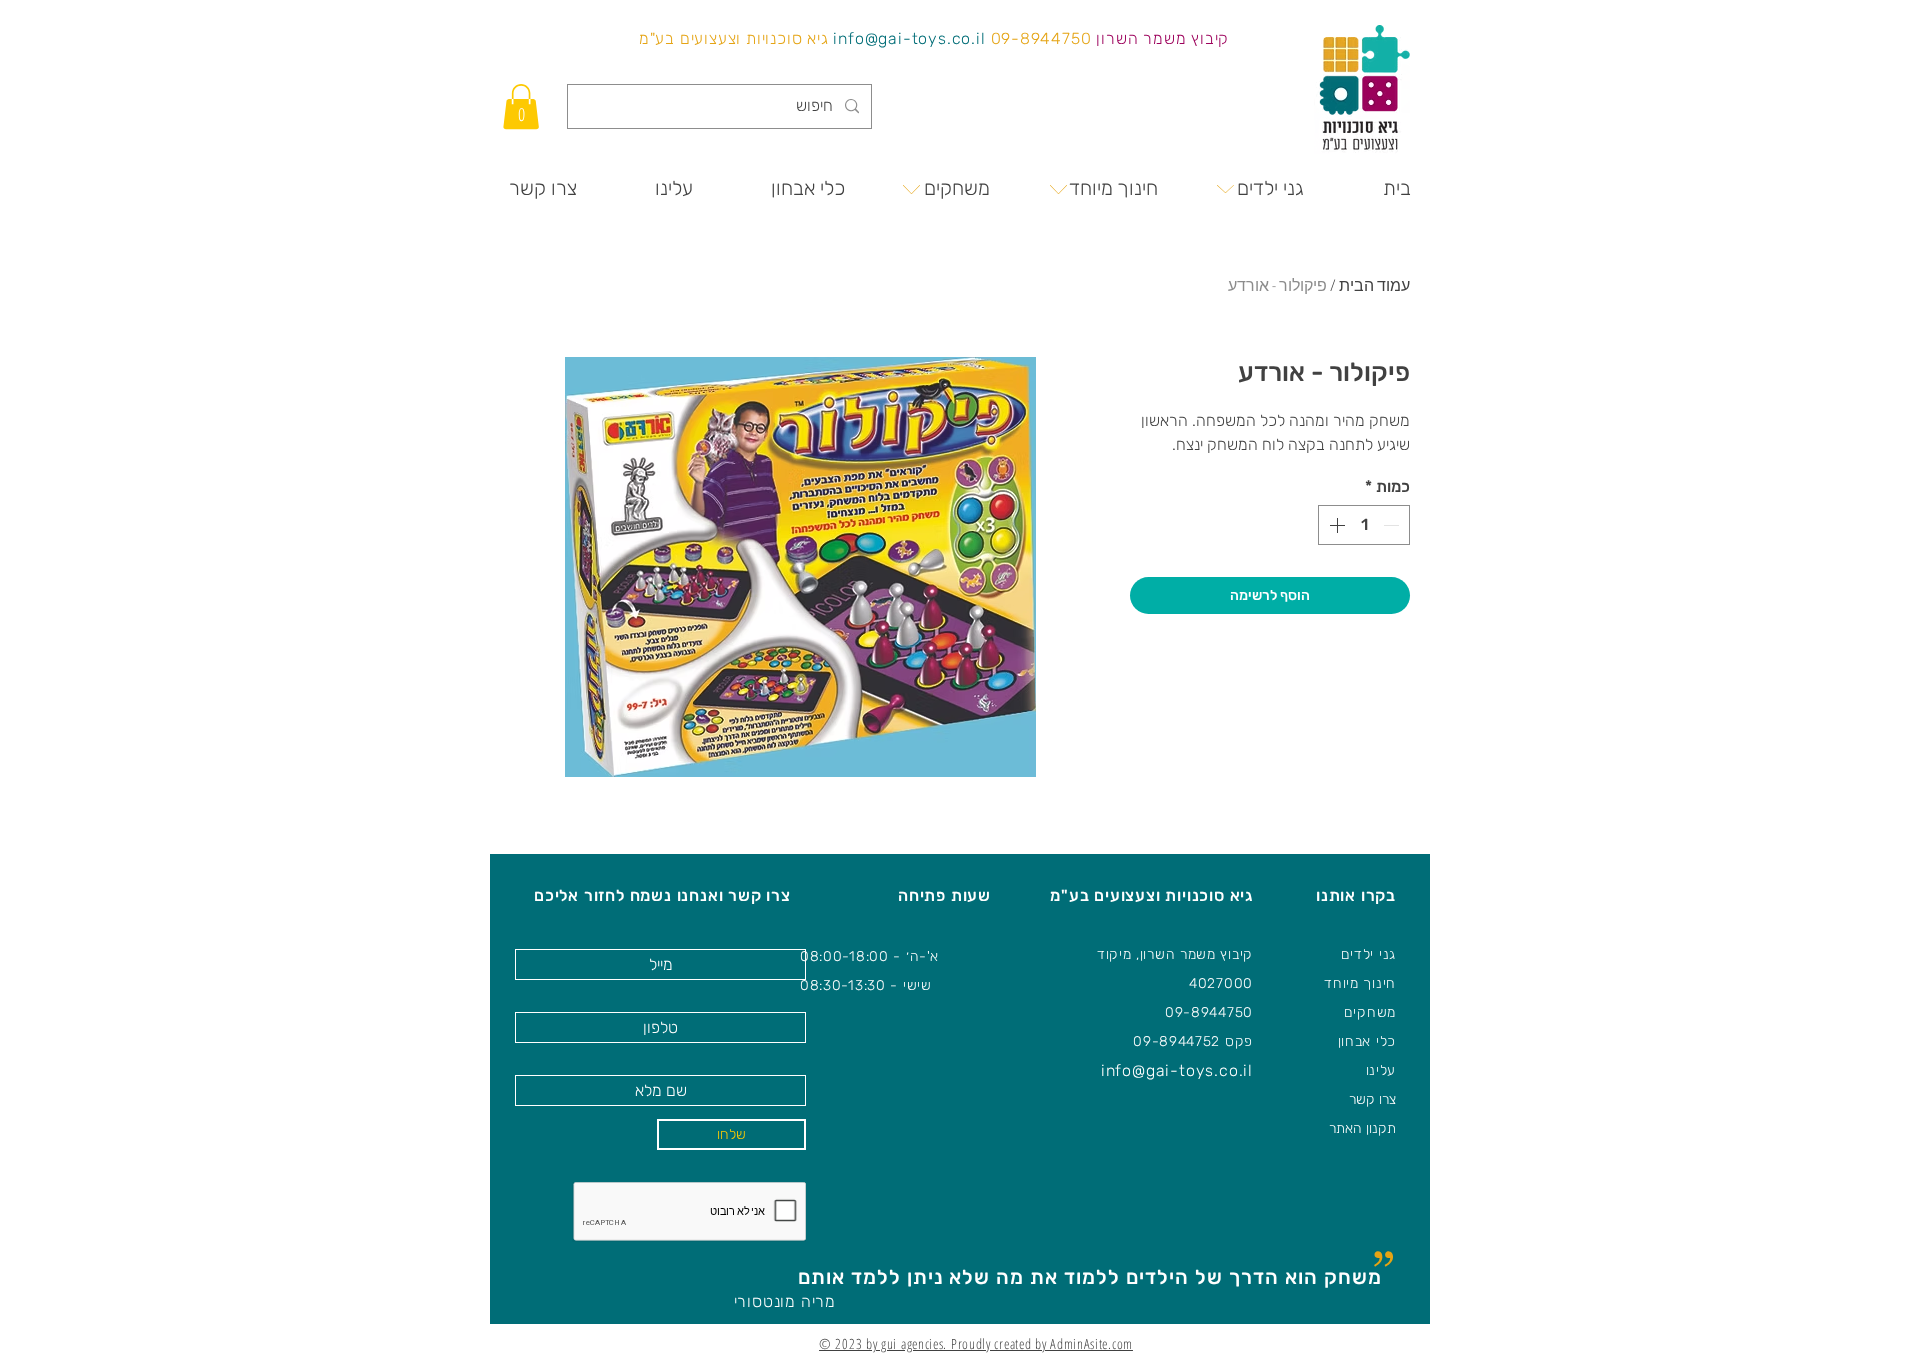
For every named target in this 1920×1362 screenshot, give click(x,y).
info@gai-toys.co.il (909, 38)
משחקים (1370, 1012)
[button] (521, 106)
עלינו (1381, 1070)
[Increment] (1335, 525)
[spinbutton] (1364, 525)
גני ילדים (1368, 954)
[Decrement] (1393, 525)
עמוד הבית (1374, 285)
